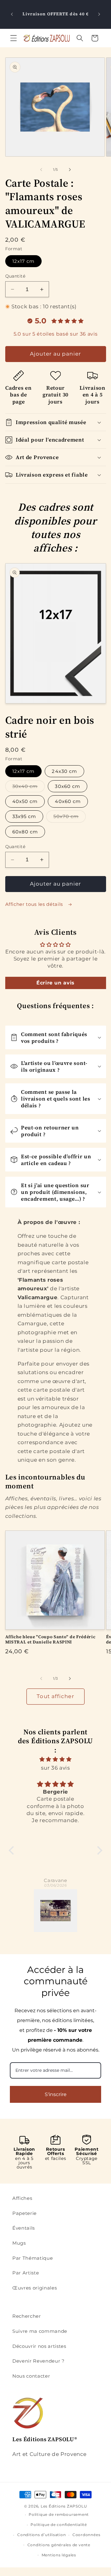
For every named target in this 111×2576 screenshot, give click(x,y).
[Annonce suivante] (99, 14)
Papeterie (25, 2213)
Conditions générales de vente (59, 2545)
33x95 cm (24, 816)
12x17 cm (24, 261)
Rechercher (27, 2316)
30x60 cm (68, 786)
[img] (55, 1759)
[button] (14, 38)
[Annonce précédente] (12, 14)
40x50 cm (25, 801)
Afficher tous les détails (35, 904)
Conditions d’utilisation (41, 2535)
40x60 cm (68, 801)
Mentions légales (59, 2555)
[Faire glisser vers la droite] (70, 170)
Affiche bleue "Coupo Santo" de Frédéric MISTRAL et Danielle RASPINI (50, 1640)
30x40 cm (29, 788)
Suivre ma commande (40, 2331)
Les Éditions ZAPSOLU (64, 2506)
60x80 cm (25, 832)
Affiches (22, 2198)
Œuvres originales (35, 2288)
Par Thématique (33, 2258)
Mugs (19, 2243)
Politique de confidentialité (59, 2525)
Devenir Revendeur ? (39, 2361)
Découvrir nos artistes (39, 2346)
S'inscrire (56, 2094)
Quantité (15, 276)
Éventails (24, 2228)
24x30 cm (64, 771)
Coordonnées (86, 2535)
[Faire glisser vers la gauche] (41, 170)
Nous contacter (31, 2376)
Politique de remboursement (59, 2514)
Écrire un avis (55, 983)
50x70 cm (70, 818)
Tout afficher (55, 1696)
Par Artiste (26, 2273)
